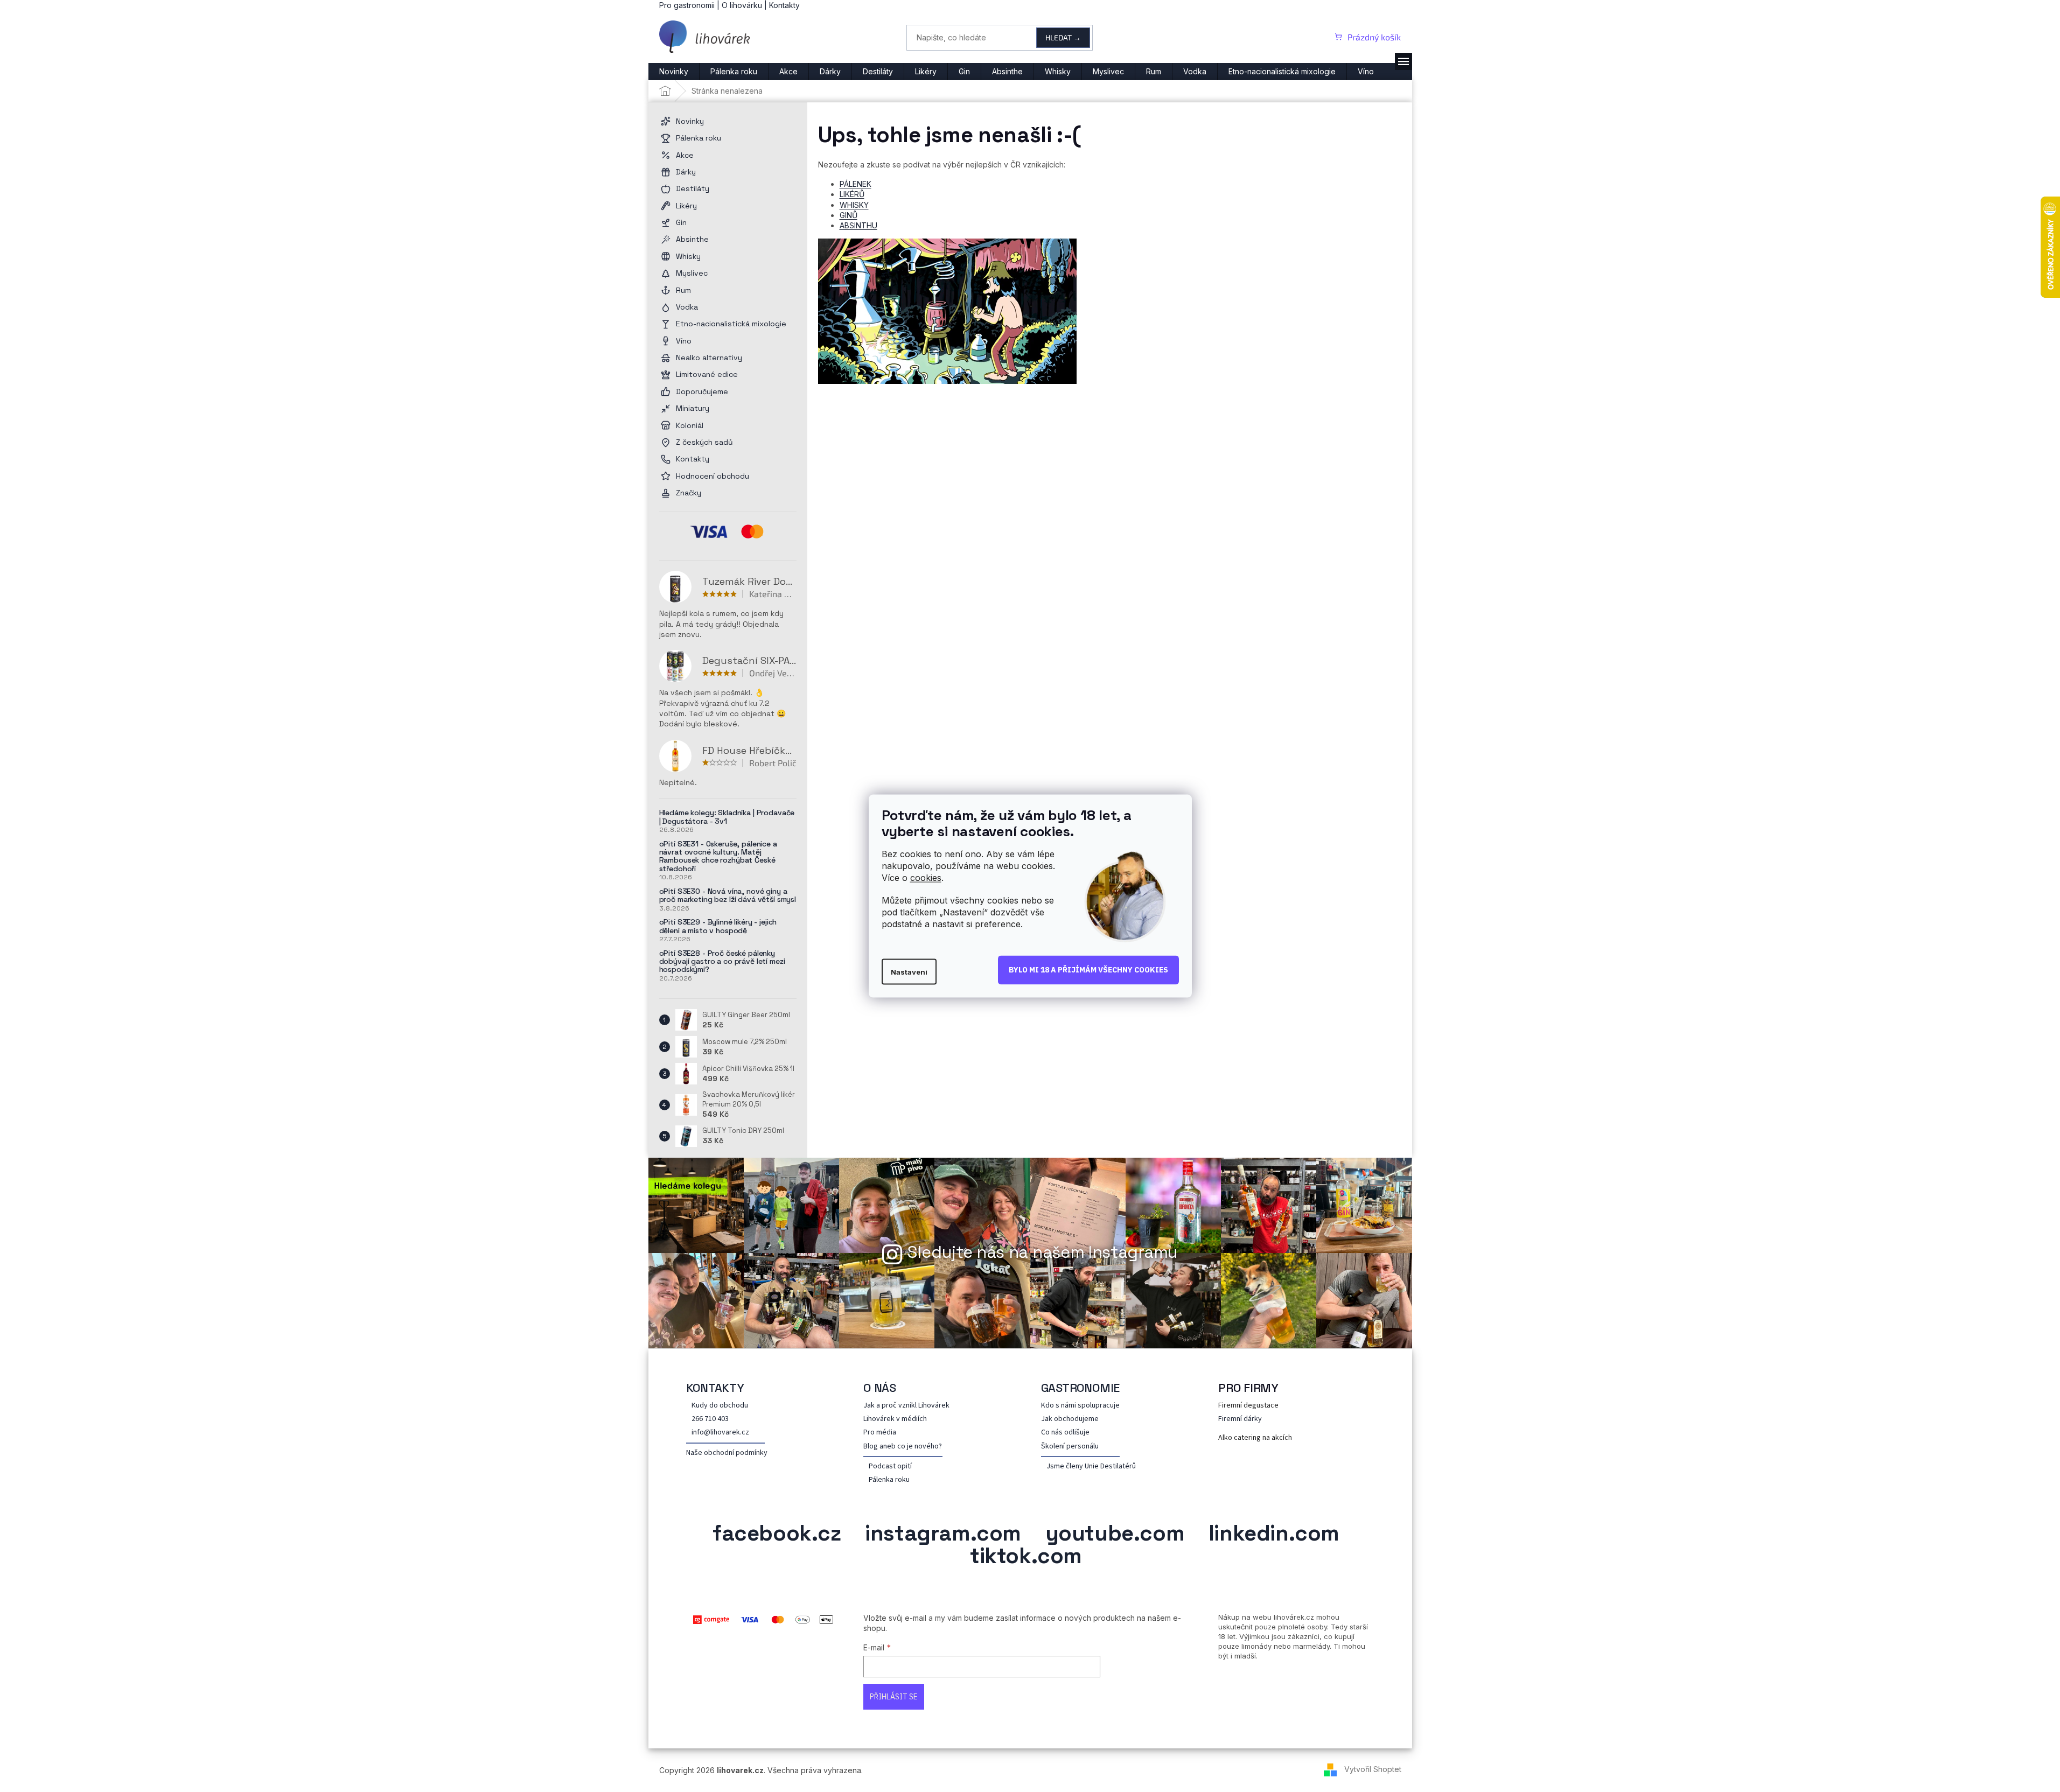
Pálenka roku (889, 1480)
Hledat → (1063, 37)
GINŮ (849, 215)
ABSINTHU (858, 225)
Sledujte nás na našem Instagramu (1043, 1252)
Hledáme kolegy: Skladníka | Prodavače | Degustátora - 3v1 (727, 817)
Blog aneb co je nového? (903, 1447)
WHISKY (854, 205)
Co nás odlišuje (1065, 1433)
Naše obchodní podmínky (727, 1453)
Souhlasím (1088, 970)
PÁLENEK (856, 184)
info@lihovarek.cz (720, 1433)
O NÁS (880, 1388)
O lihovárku (742, 5)
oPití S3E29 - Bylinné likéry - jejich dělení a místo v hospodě (718, 926)
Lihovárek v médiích (895, 1419)
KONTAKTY (715, 1388)
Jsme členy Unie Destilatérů (1091, 1466)
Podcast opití (890, 1466)
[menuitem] (674, 72)
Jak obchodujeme (1070, 1419)
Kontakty (784, 5)
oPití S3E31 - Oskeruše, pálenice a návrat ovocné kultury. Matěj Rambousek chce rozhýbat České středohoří (718, 857)
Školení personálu (1070, 1447)
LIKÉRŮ (852, 194)
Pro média (880, 1433)
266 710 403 (710, 1419)
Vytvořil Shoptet (1373, 1769)
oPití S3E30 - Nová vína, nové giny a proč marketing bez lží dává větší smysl (728, 896)
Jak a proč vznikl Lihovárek (906, 1406)
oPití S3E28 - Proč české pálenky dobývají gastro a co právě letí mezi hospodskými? (722, 962)
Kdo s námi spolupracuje (1080, 1406)
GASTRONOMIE (1081, 1388)
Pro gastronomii (687, 5)
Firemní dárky (1240, 1419)
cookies (926, 878)
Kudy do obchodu (720, 1406)
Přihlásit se (894, 1697)
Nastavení (909, 971)
